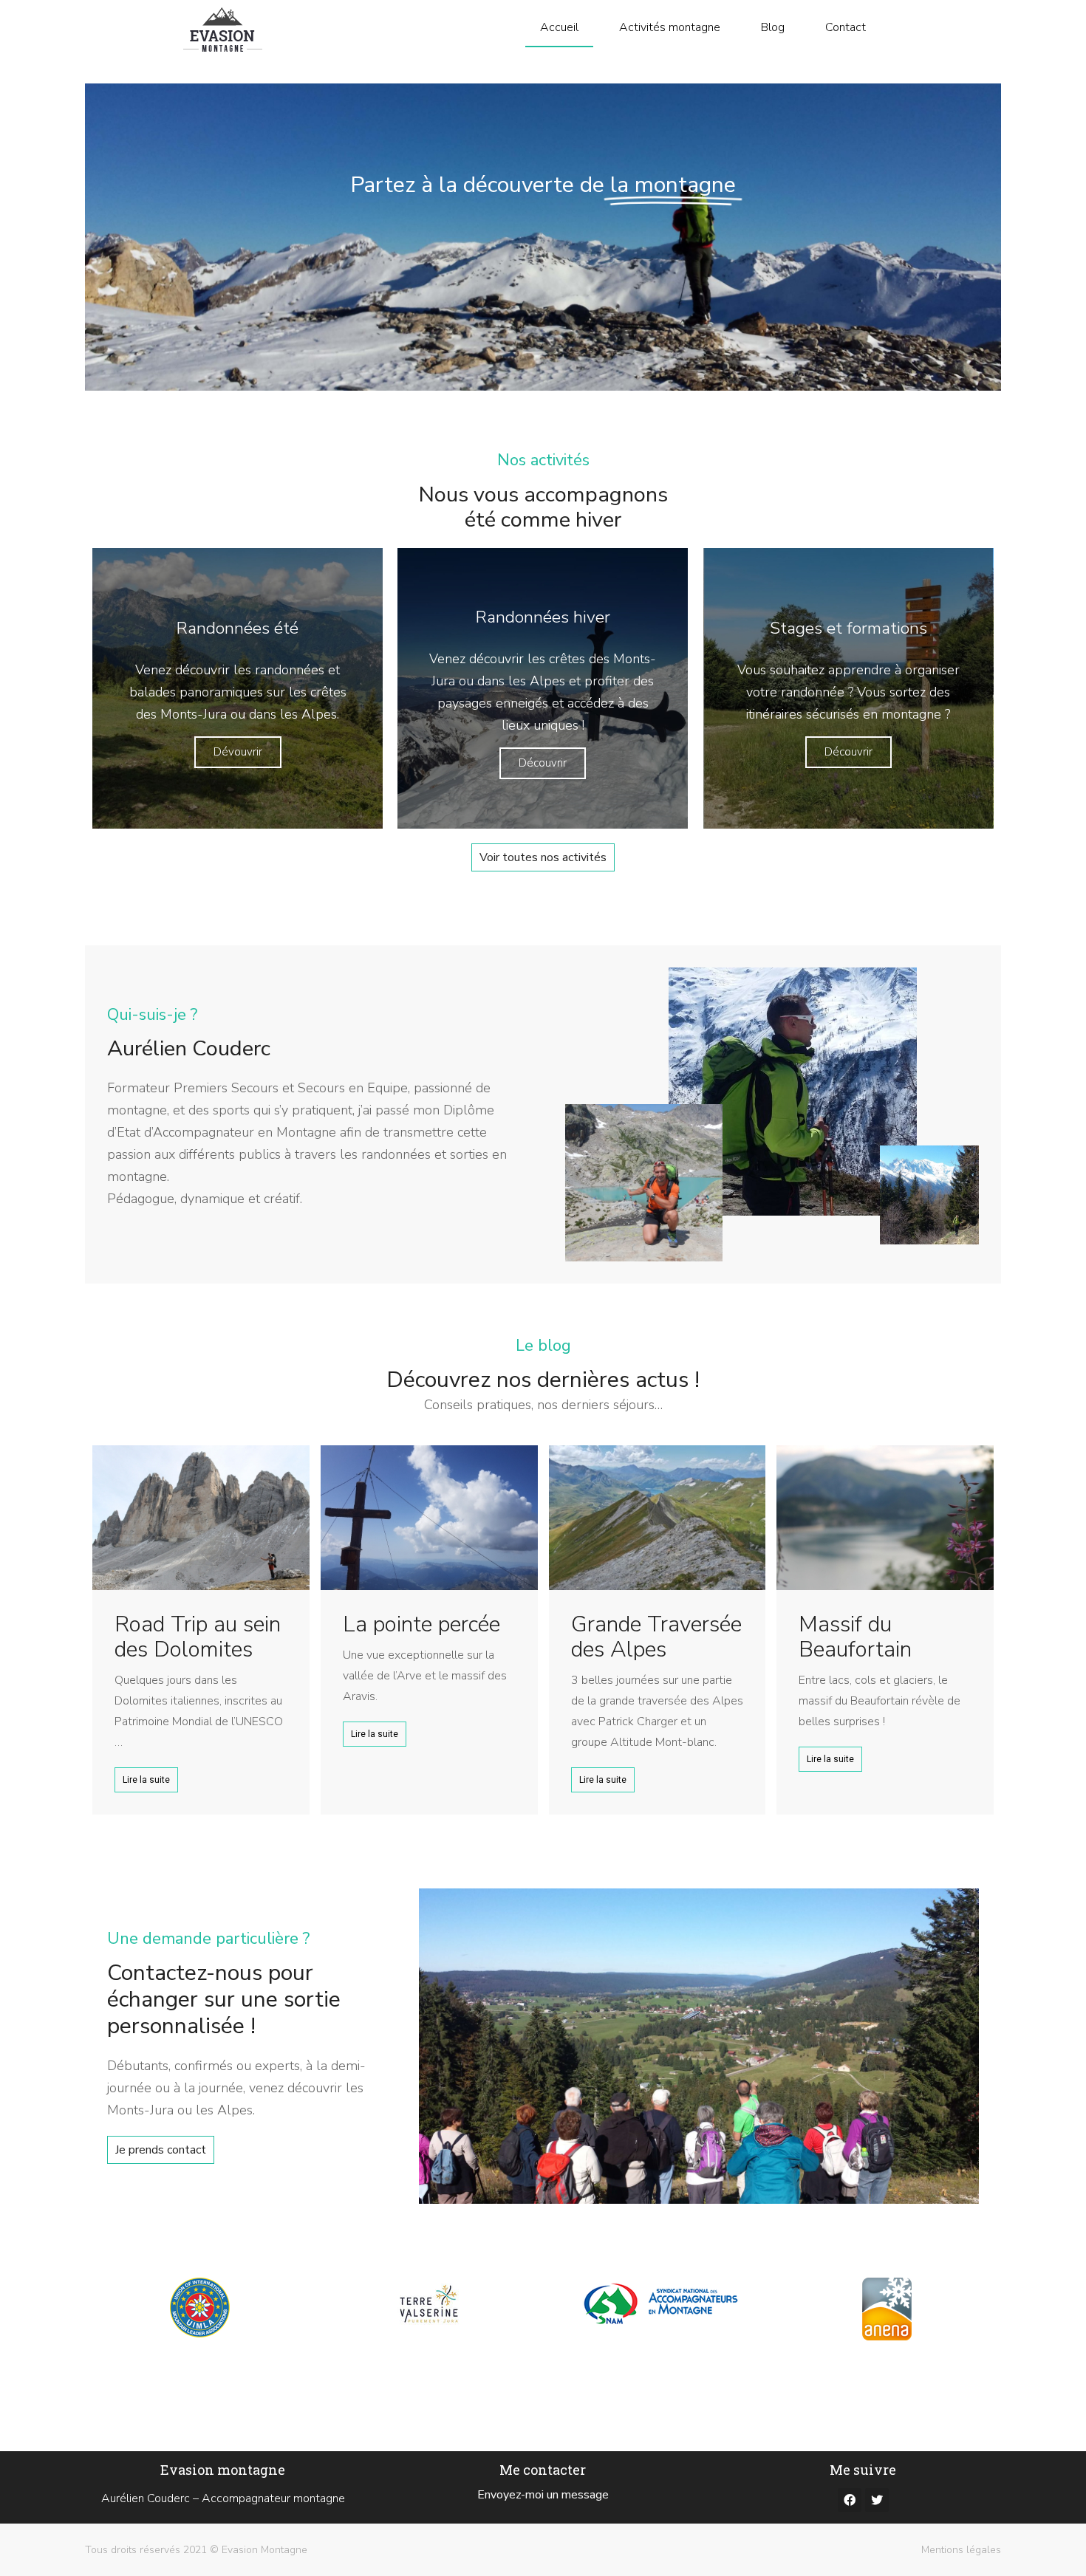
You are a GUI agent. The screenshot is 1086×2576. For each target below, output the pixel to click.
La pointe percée (421, 1624)
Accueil (559, 27)
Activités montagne (670, 27)
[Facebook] (850, 2500)
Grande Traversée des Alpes (656, 1637)
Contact (846, 27)
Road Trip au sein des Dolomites (198, 1637)
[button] (543, 857)
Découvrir (543, 763)
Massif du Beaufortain (855, 1637)
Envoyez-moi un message (543, 2495)
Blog (773, 27)
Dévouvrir (238, 752)
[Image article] (201, 1518)
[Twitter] (877, 2500)
